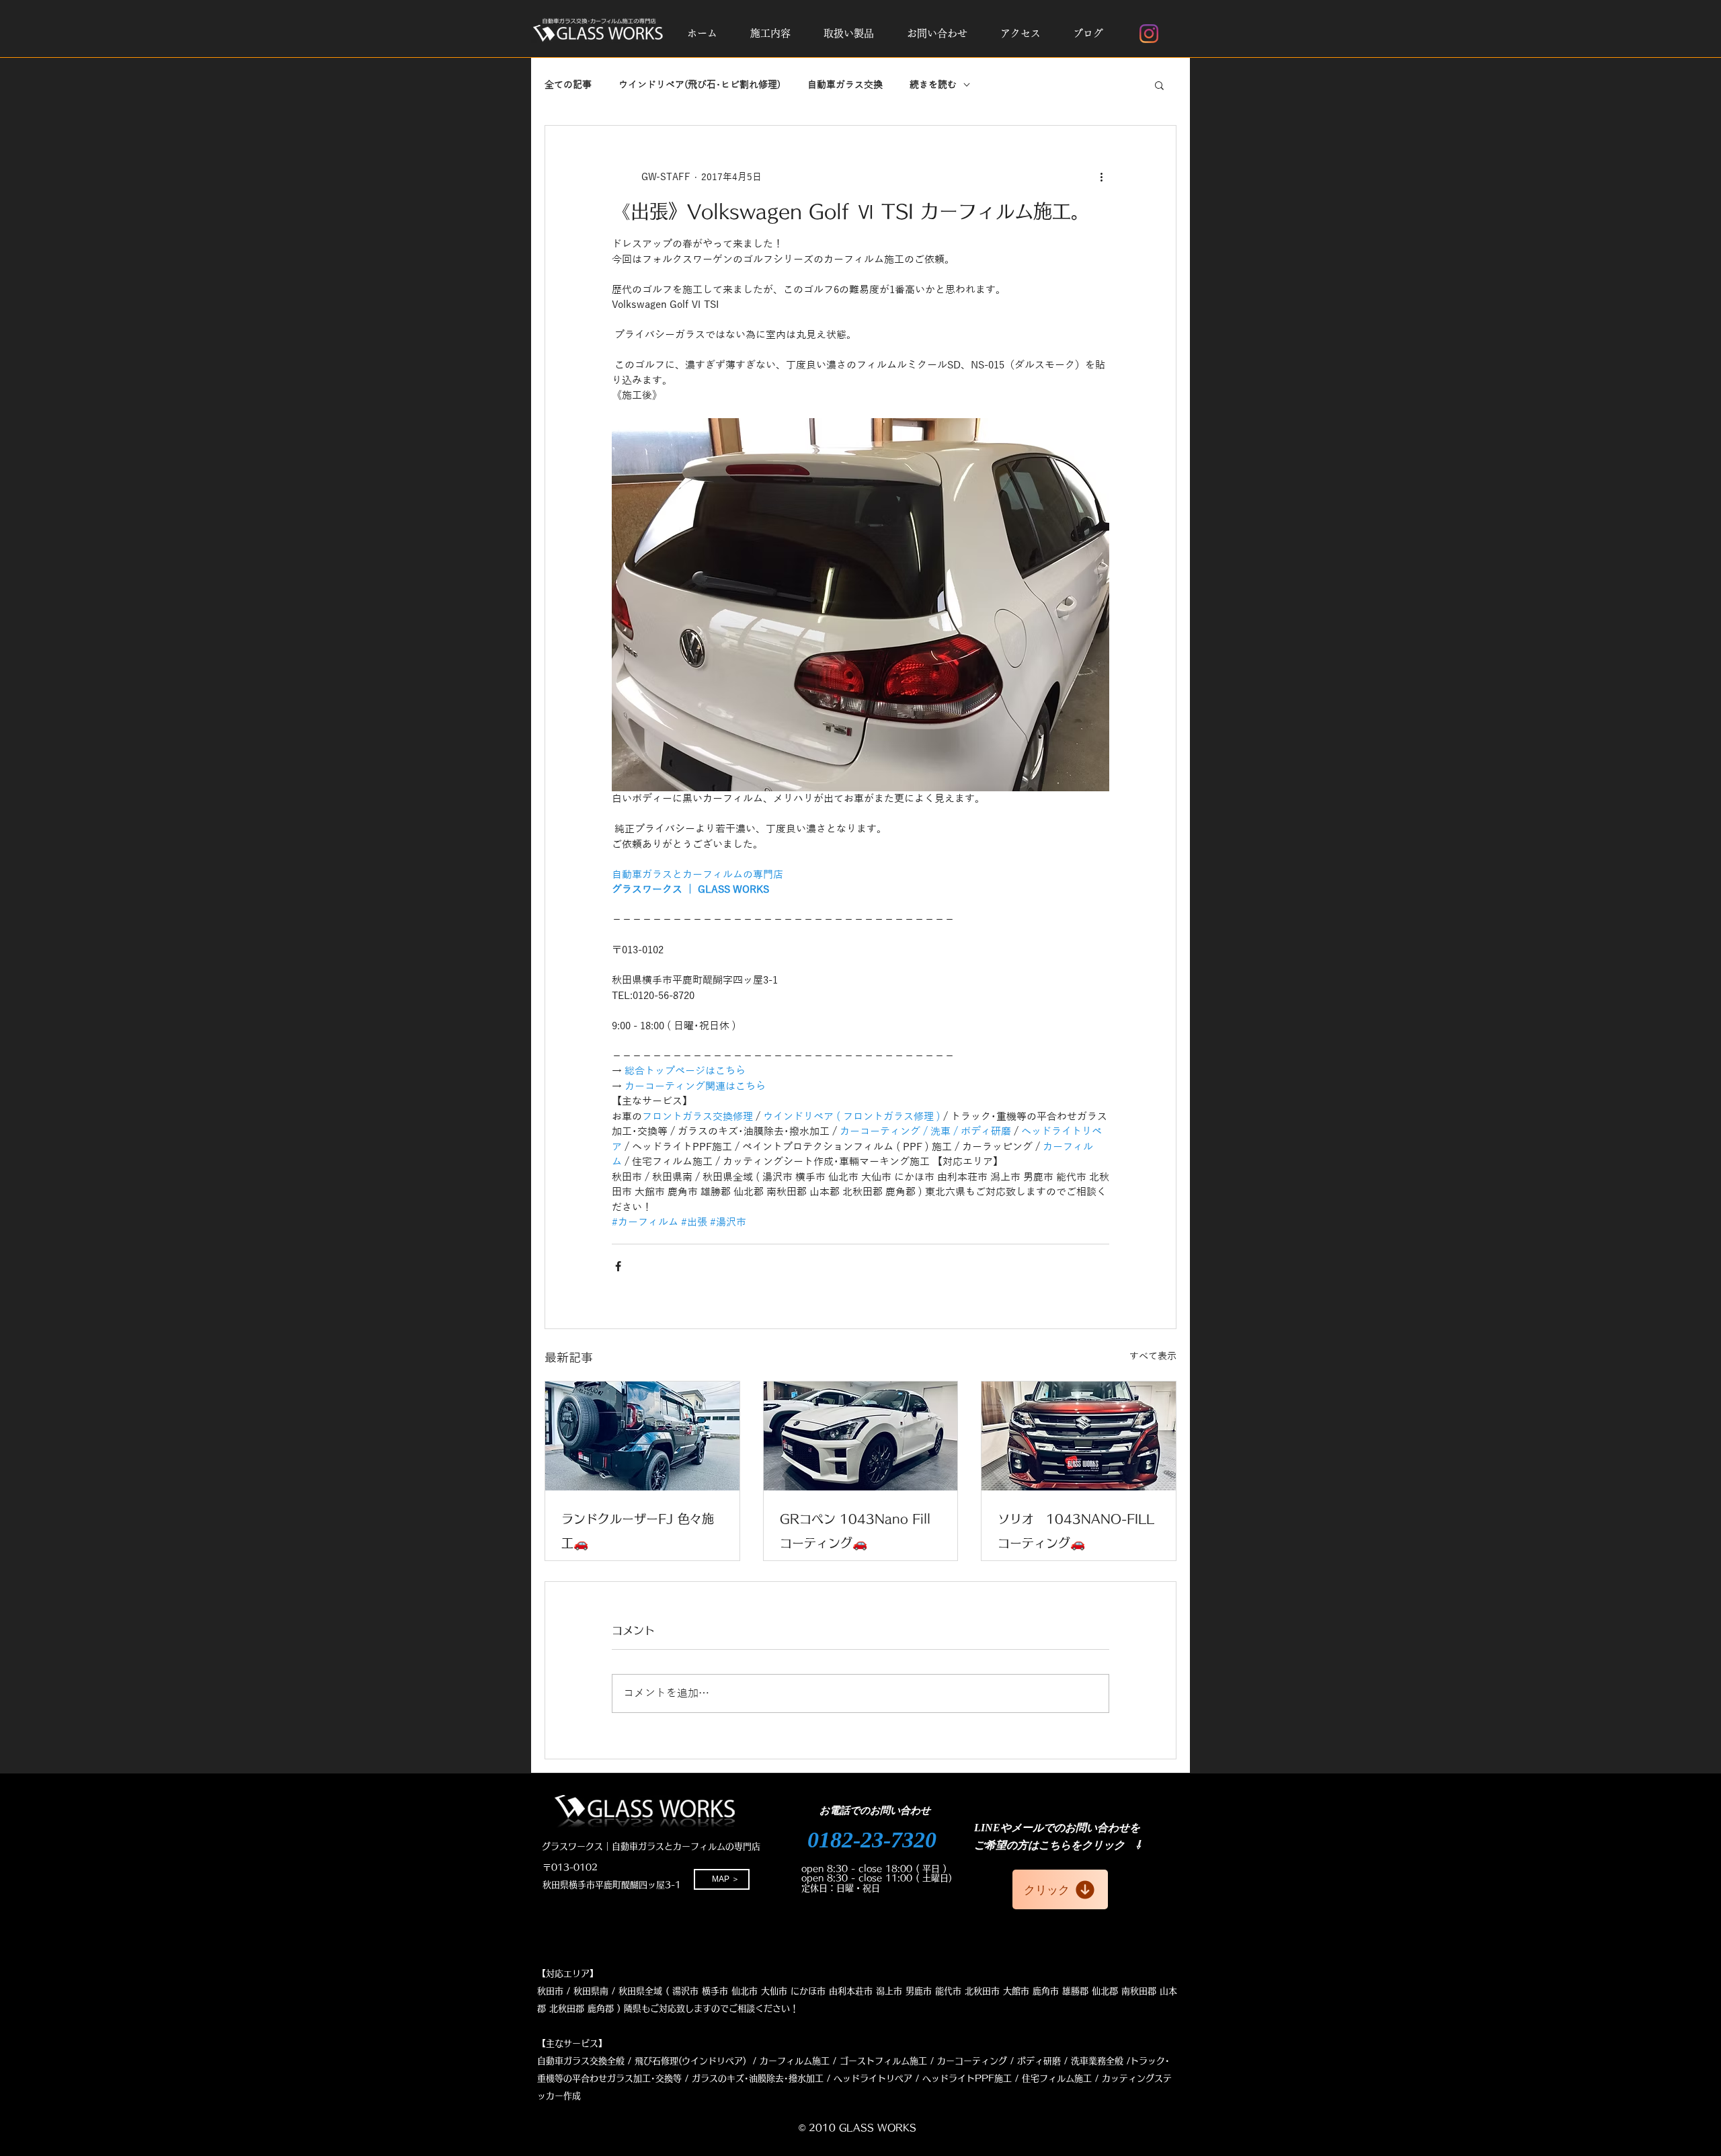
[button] (770, 34)
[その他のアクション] (1101, 177)
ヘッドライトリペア (873, 2078)
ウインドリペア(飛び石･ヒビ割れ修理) (699, 85)
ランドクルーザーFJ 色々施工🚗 (638, 1531)
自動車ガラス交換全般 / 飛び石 (599, 2061)
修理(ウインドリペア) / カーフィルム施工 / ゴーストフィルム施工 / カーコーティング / (837, 2061)
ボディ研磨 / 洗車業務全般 (1070, 2061)
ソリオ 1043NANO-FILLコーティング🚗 (1076, 1531)
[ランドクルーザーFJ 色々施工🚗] (642, 1436)
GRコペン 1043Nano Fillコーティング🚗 (855, 1531)
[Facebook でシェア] (618, 1266)
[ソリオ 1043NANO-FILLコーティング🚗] (1079, 1436)
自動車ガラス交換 (845, 85)
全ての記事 (568, 85)
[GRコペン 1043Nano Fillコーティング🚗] (861, 1436)
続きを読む (933, 85)
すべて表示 (1153, 1356)
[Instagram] (1149, 34)
